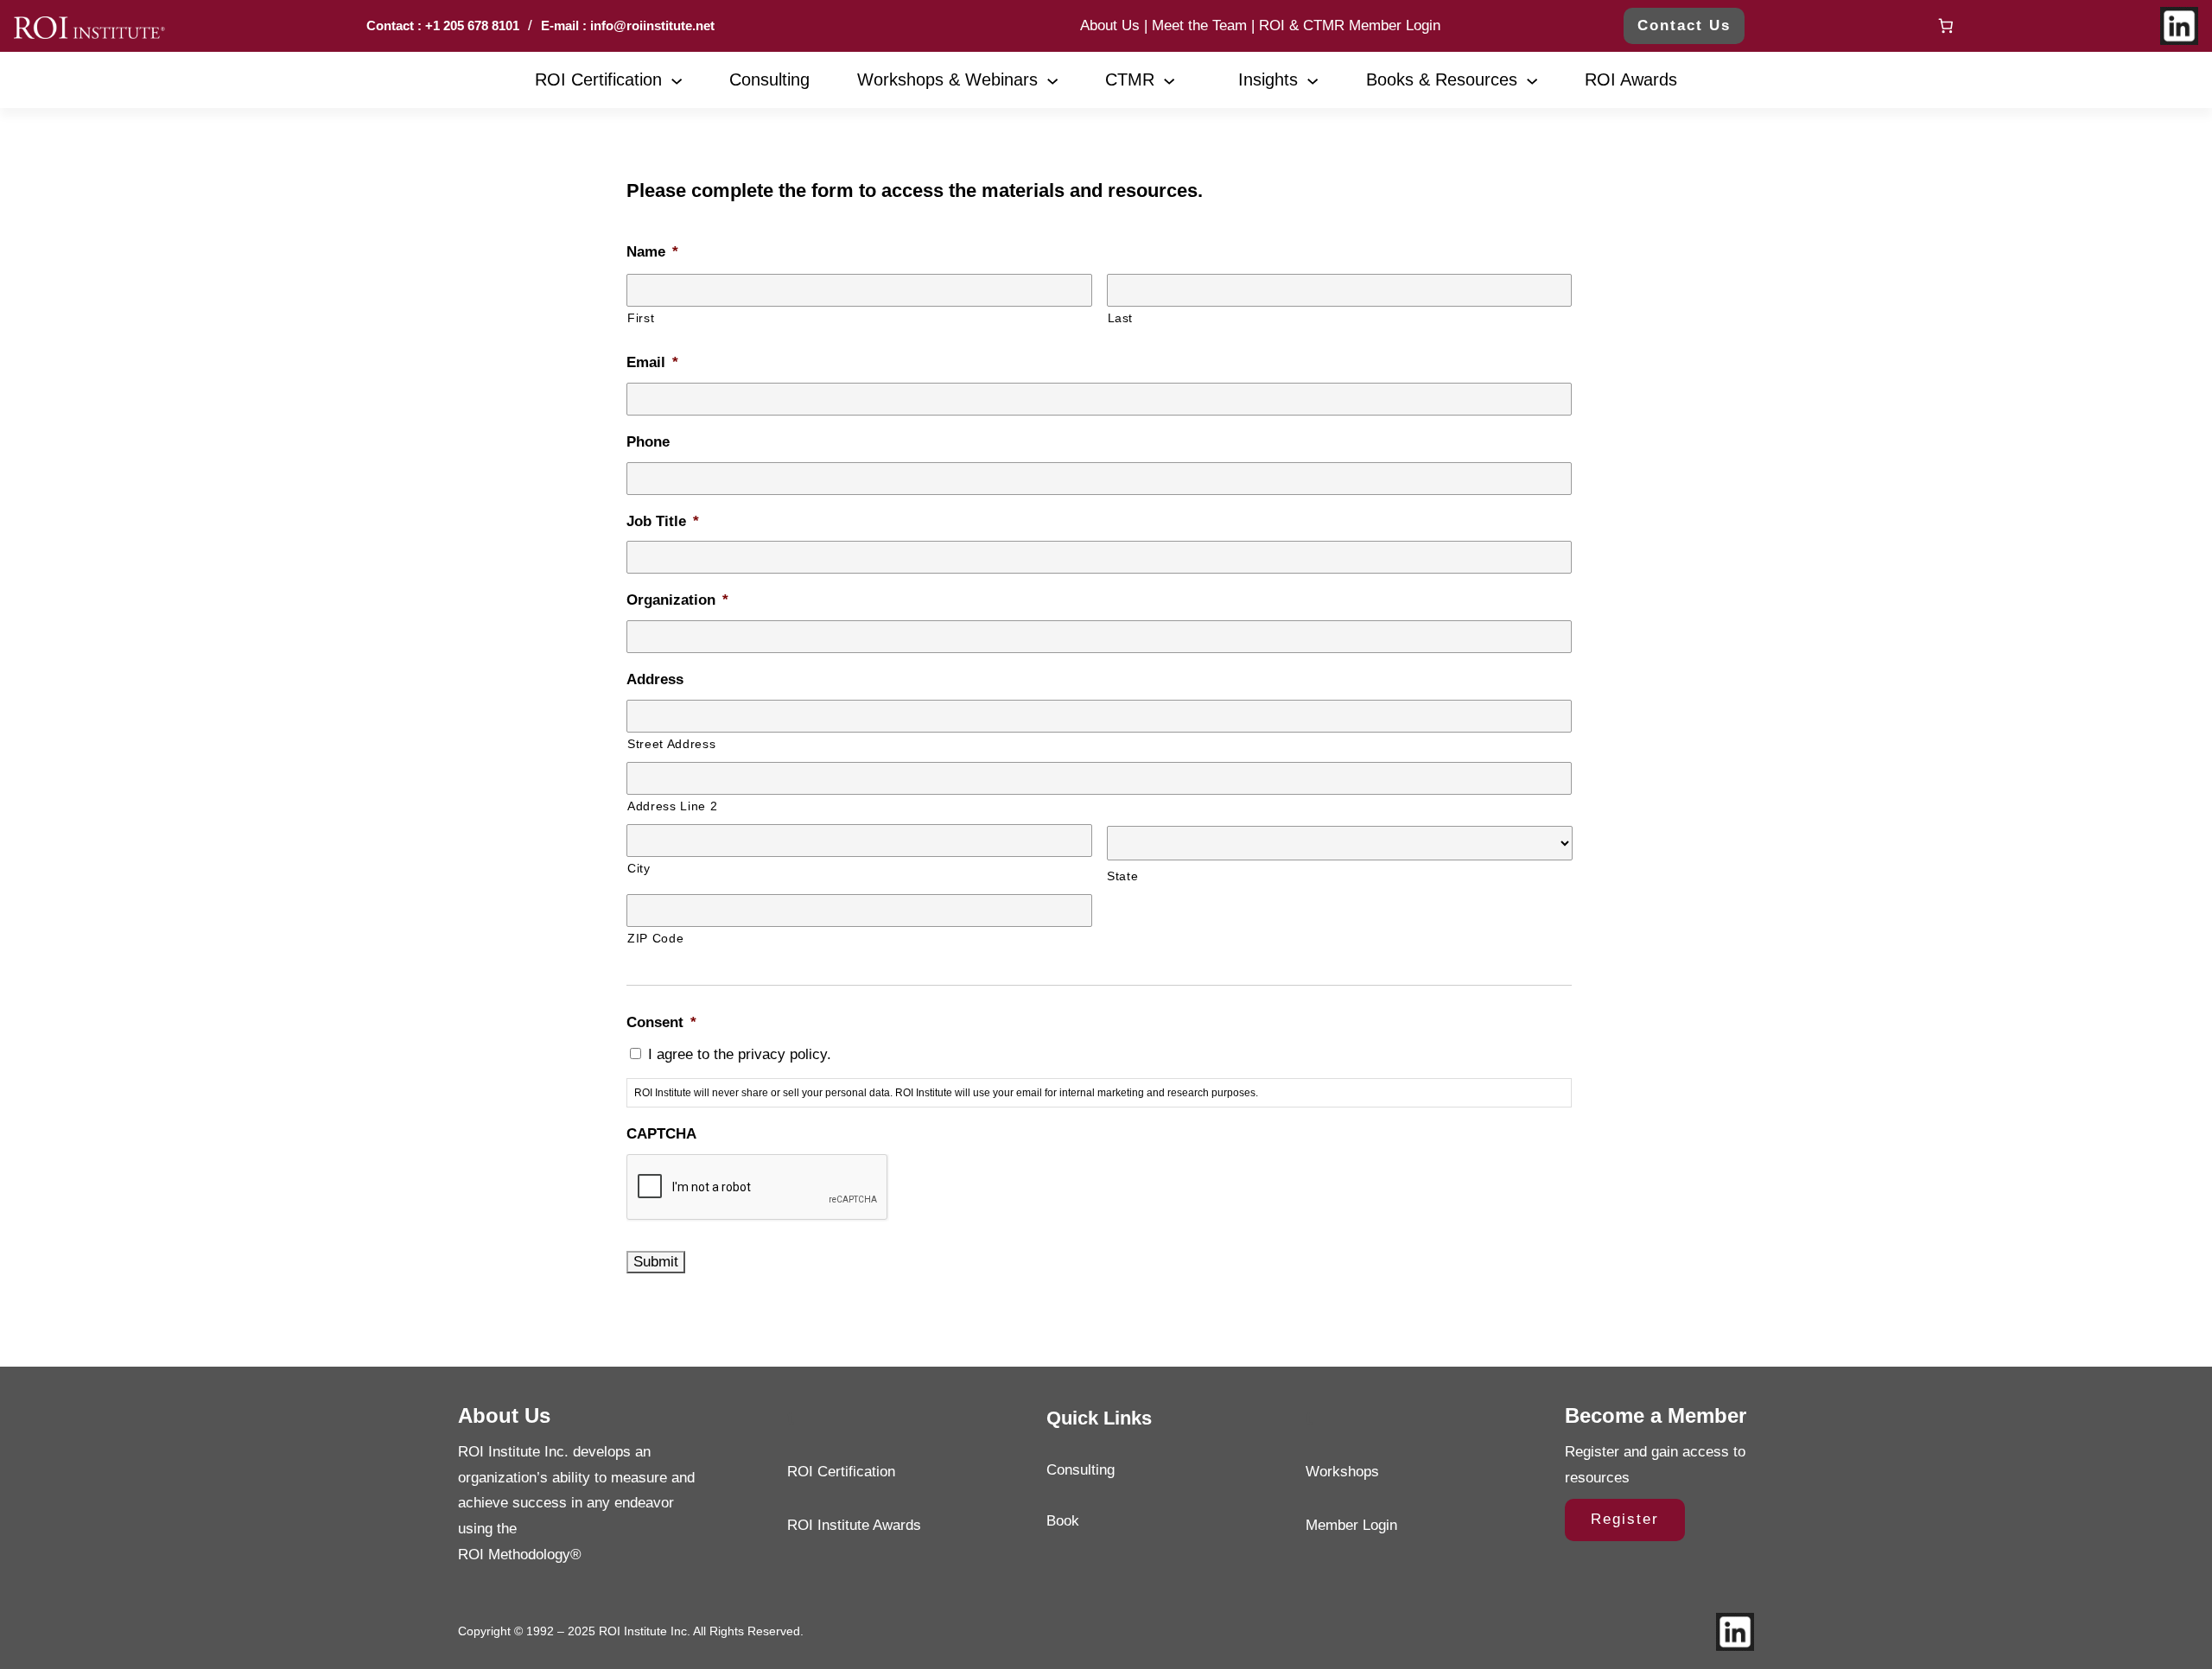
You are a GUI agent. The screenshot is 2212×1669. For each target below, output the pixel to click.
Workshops (1342, 1472)
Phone (648, 442)
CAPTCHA (661, 1134)
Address (655, 679)
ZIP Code (655, 938)
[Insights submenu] (1313, 79)
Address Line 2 (672, 806)
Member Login (1351, 1525)
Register (1625, 1519)
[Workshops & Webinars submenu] (1052, 79)
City (639, 868)
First (641, 318)
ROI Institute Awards (854, 1525)
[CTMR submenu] (1169, 79)
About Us (1110, 25)
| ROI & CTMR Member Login (1344, 25)
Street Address (671, 744)
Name (652, 252)
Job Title (663, 521)
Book (1063, 1521)
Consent (661, 1022)
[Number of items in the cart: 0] (1945, 26)
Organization (677, 600)
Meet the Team (1199, 25)
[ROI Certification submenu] (677, 79)
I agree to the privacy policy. (740, 1054)
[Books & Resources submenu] (1532, 79)
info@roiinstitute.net (651, 25)
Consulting (1081, 1470)
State (1122, 876)
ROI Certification (841, 1472)
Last (1121, 318)
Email (652, 362)
